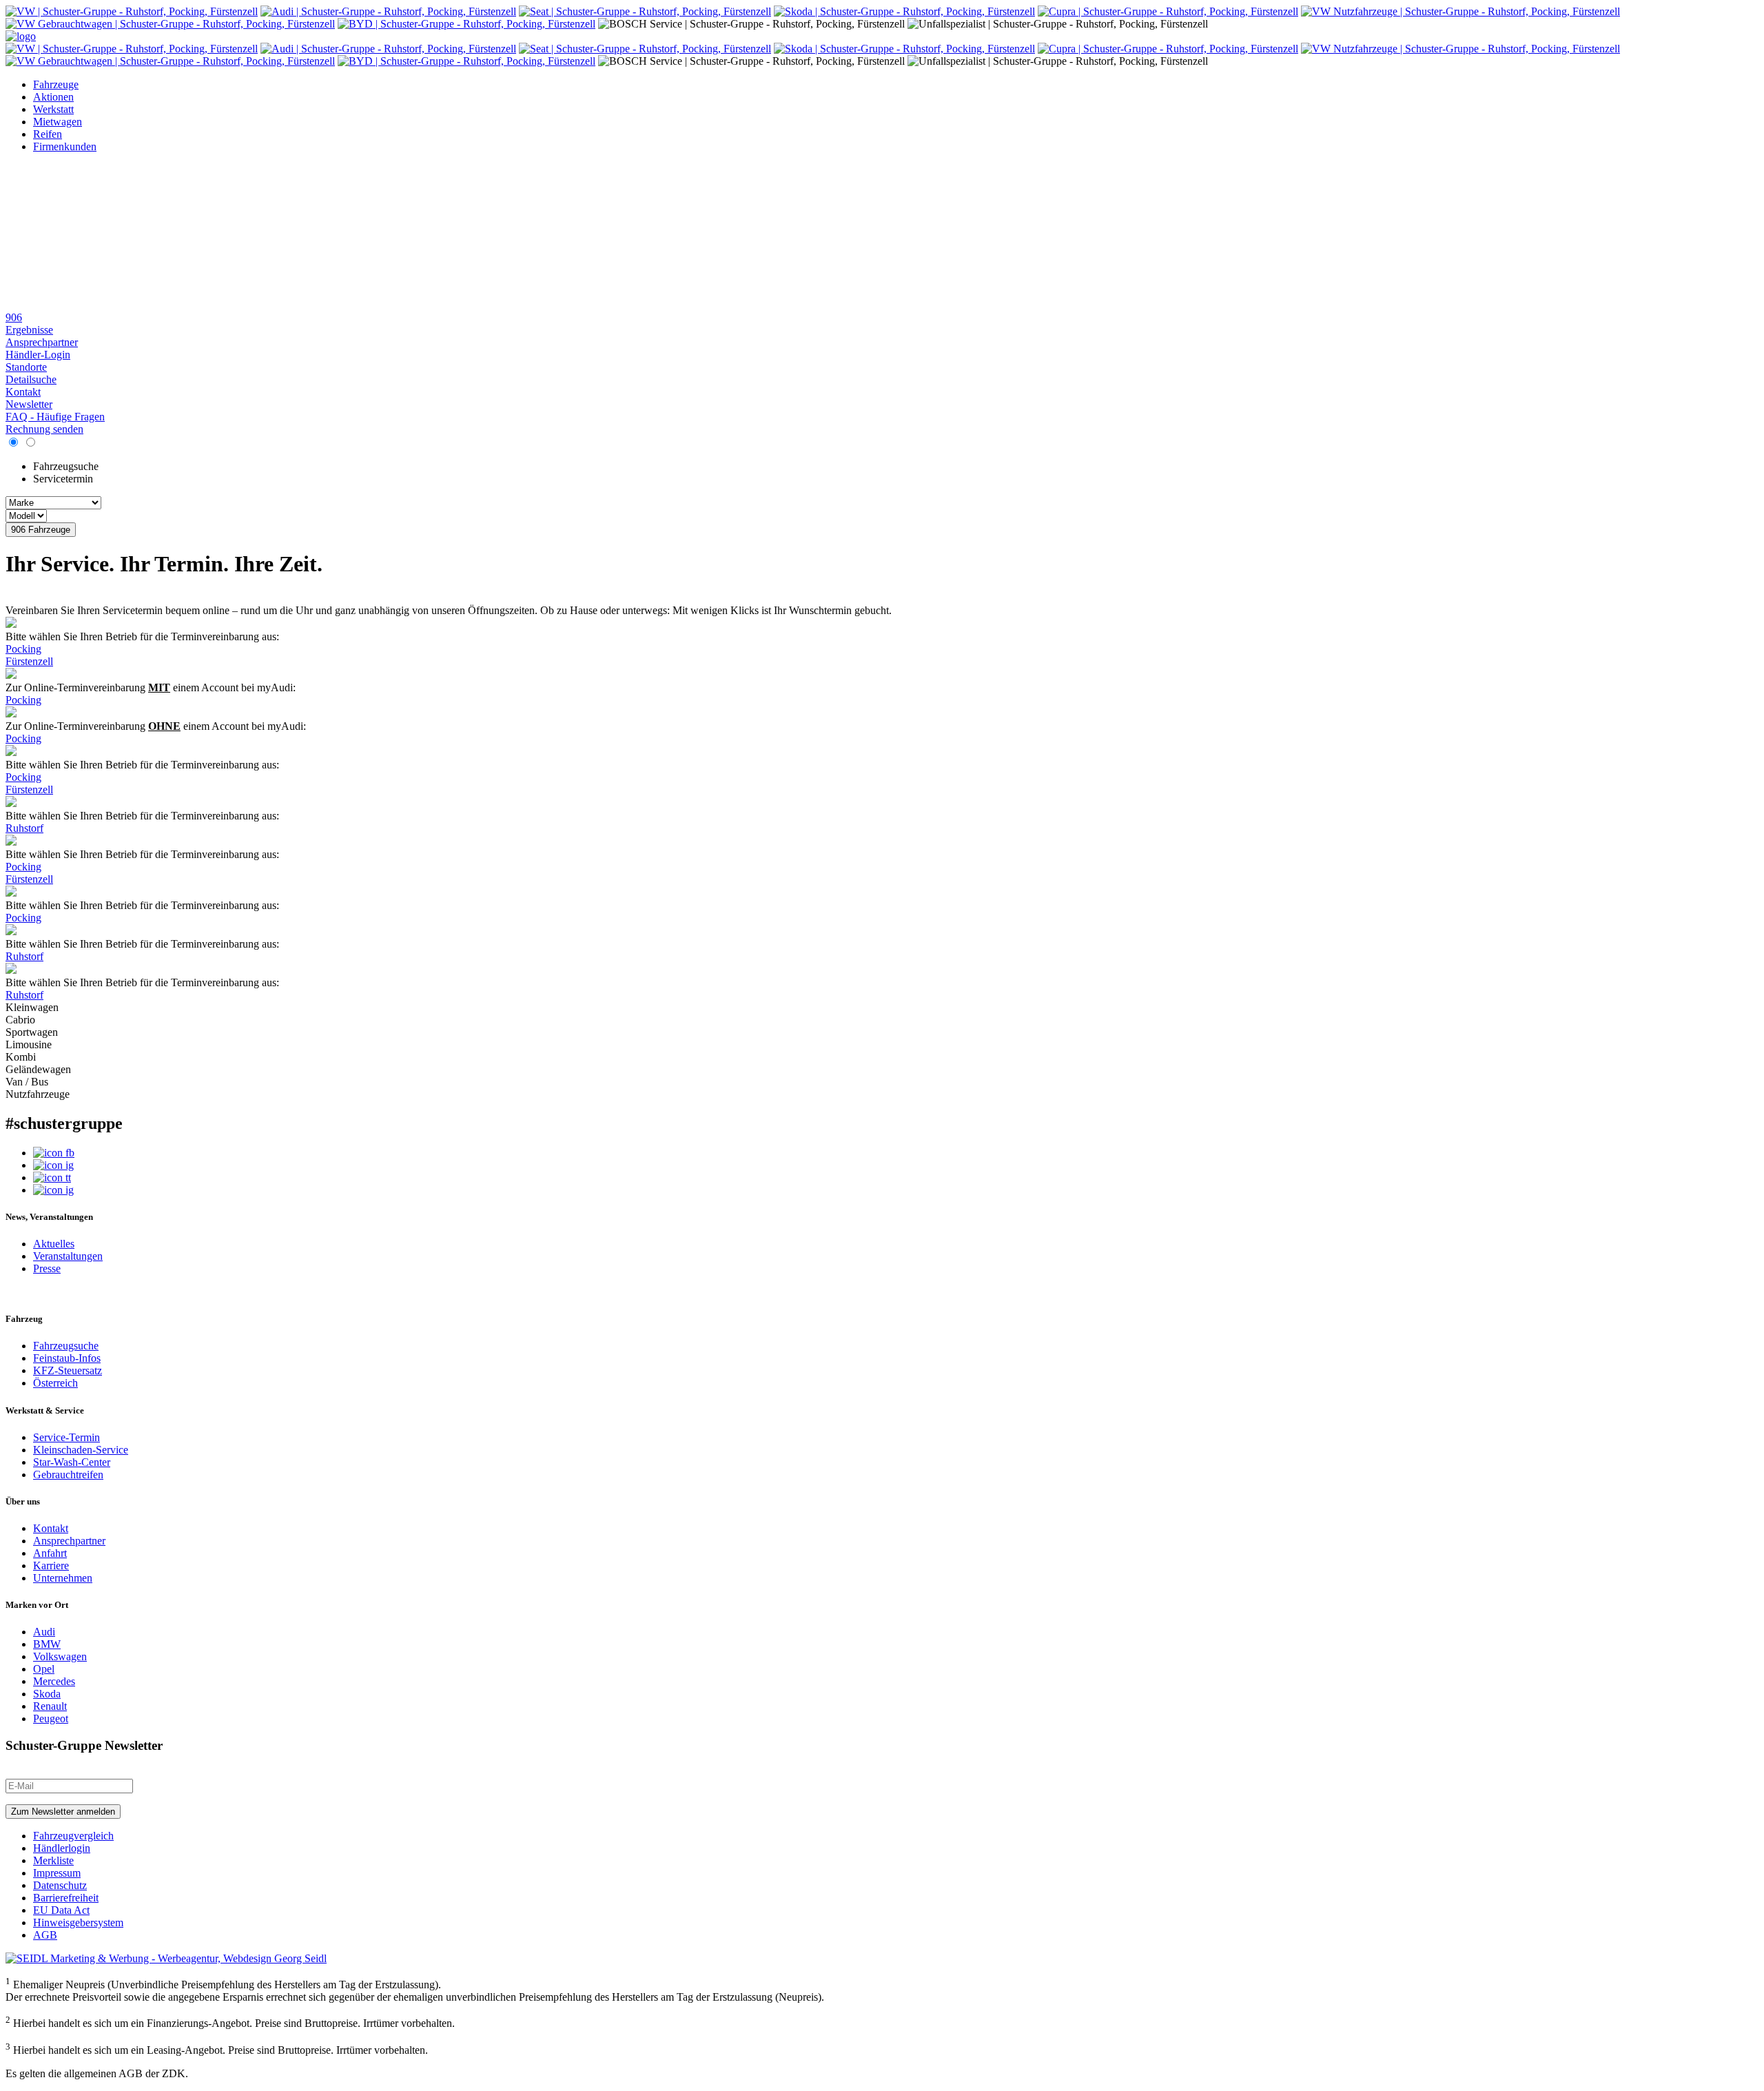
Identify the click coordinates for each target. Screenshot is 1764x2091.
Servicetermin (63, 479)
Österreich (55, 1383)
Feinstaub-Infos (67, 1358)
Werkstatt (53, 109)
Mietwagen (58, 122)
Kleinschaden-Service (81, 1450)
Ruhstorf (24, 828)
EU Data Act (61, 1910)
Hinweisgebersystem (78, 1922)
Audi (44, 1632)
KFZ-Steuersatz (68, 1370)
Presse (47, 1268)
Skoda (47, 1694)
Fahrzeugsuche (66, 466)
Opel (44, 1669)
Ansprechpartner (69, 1541)
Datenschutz (60, 1885)
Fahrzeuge (56, 84)
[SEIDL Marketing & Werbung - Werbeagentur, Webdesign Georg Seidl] (166, 1958)
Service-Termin (66, 1437)
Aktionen (53, 97)
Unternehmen (63, 1578)
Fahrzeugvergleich (73, 1836)
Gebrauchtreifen (68, 1475)
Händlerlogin (62, 1848)
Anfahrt (50, 1553)
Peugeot (51, 1718)
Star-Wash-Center (72, 1462)
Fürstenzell (29, 661)
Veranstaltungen (68, 1256)
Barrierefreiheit (66, 1898)
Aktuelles (54, 1244)
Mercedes (54, 1681)
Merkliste (53, 1860)
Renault (50, 1706)
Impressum (57, 1873)
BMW (47, 1644)
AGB (45, 1935)
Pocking (23, 649)
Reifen (48, 134)
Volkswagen (60, 1656)
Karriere (51, 1565)
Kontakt (51, 1528)
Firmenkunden (65, 146)
